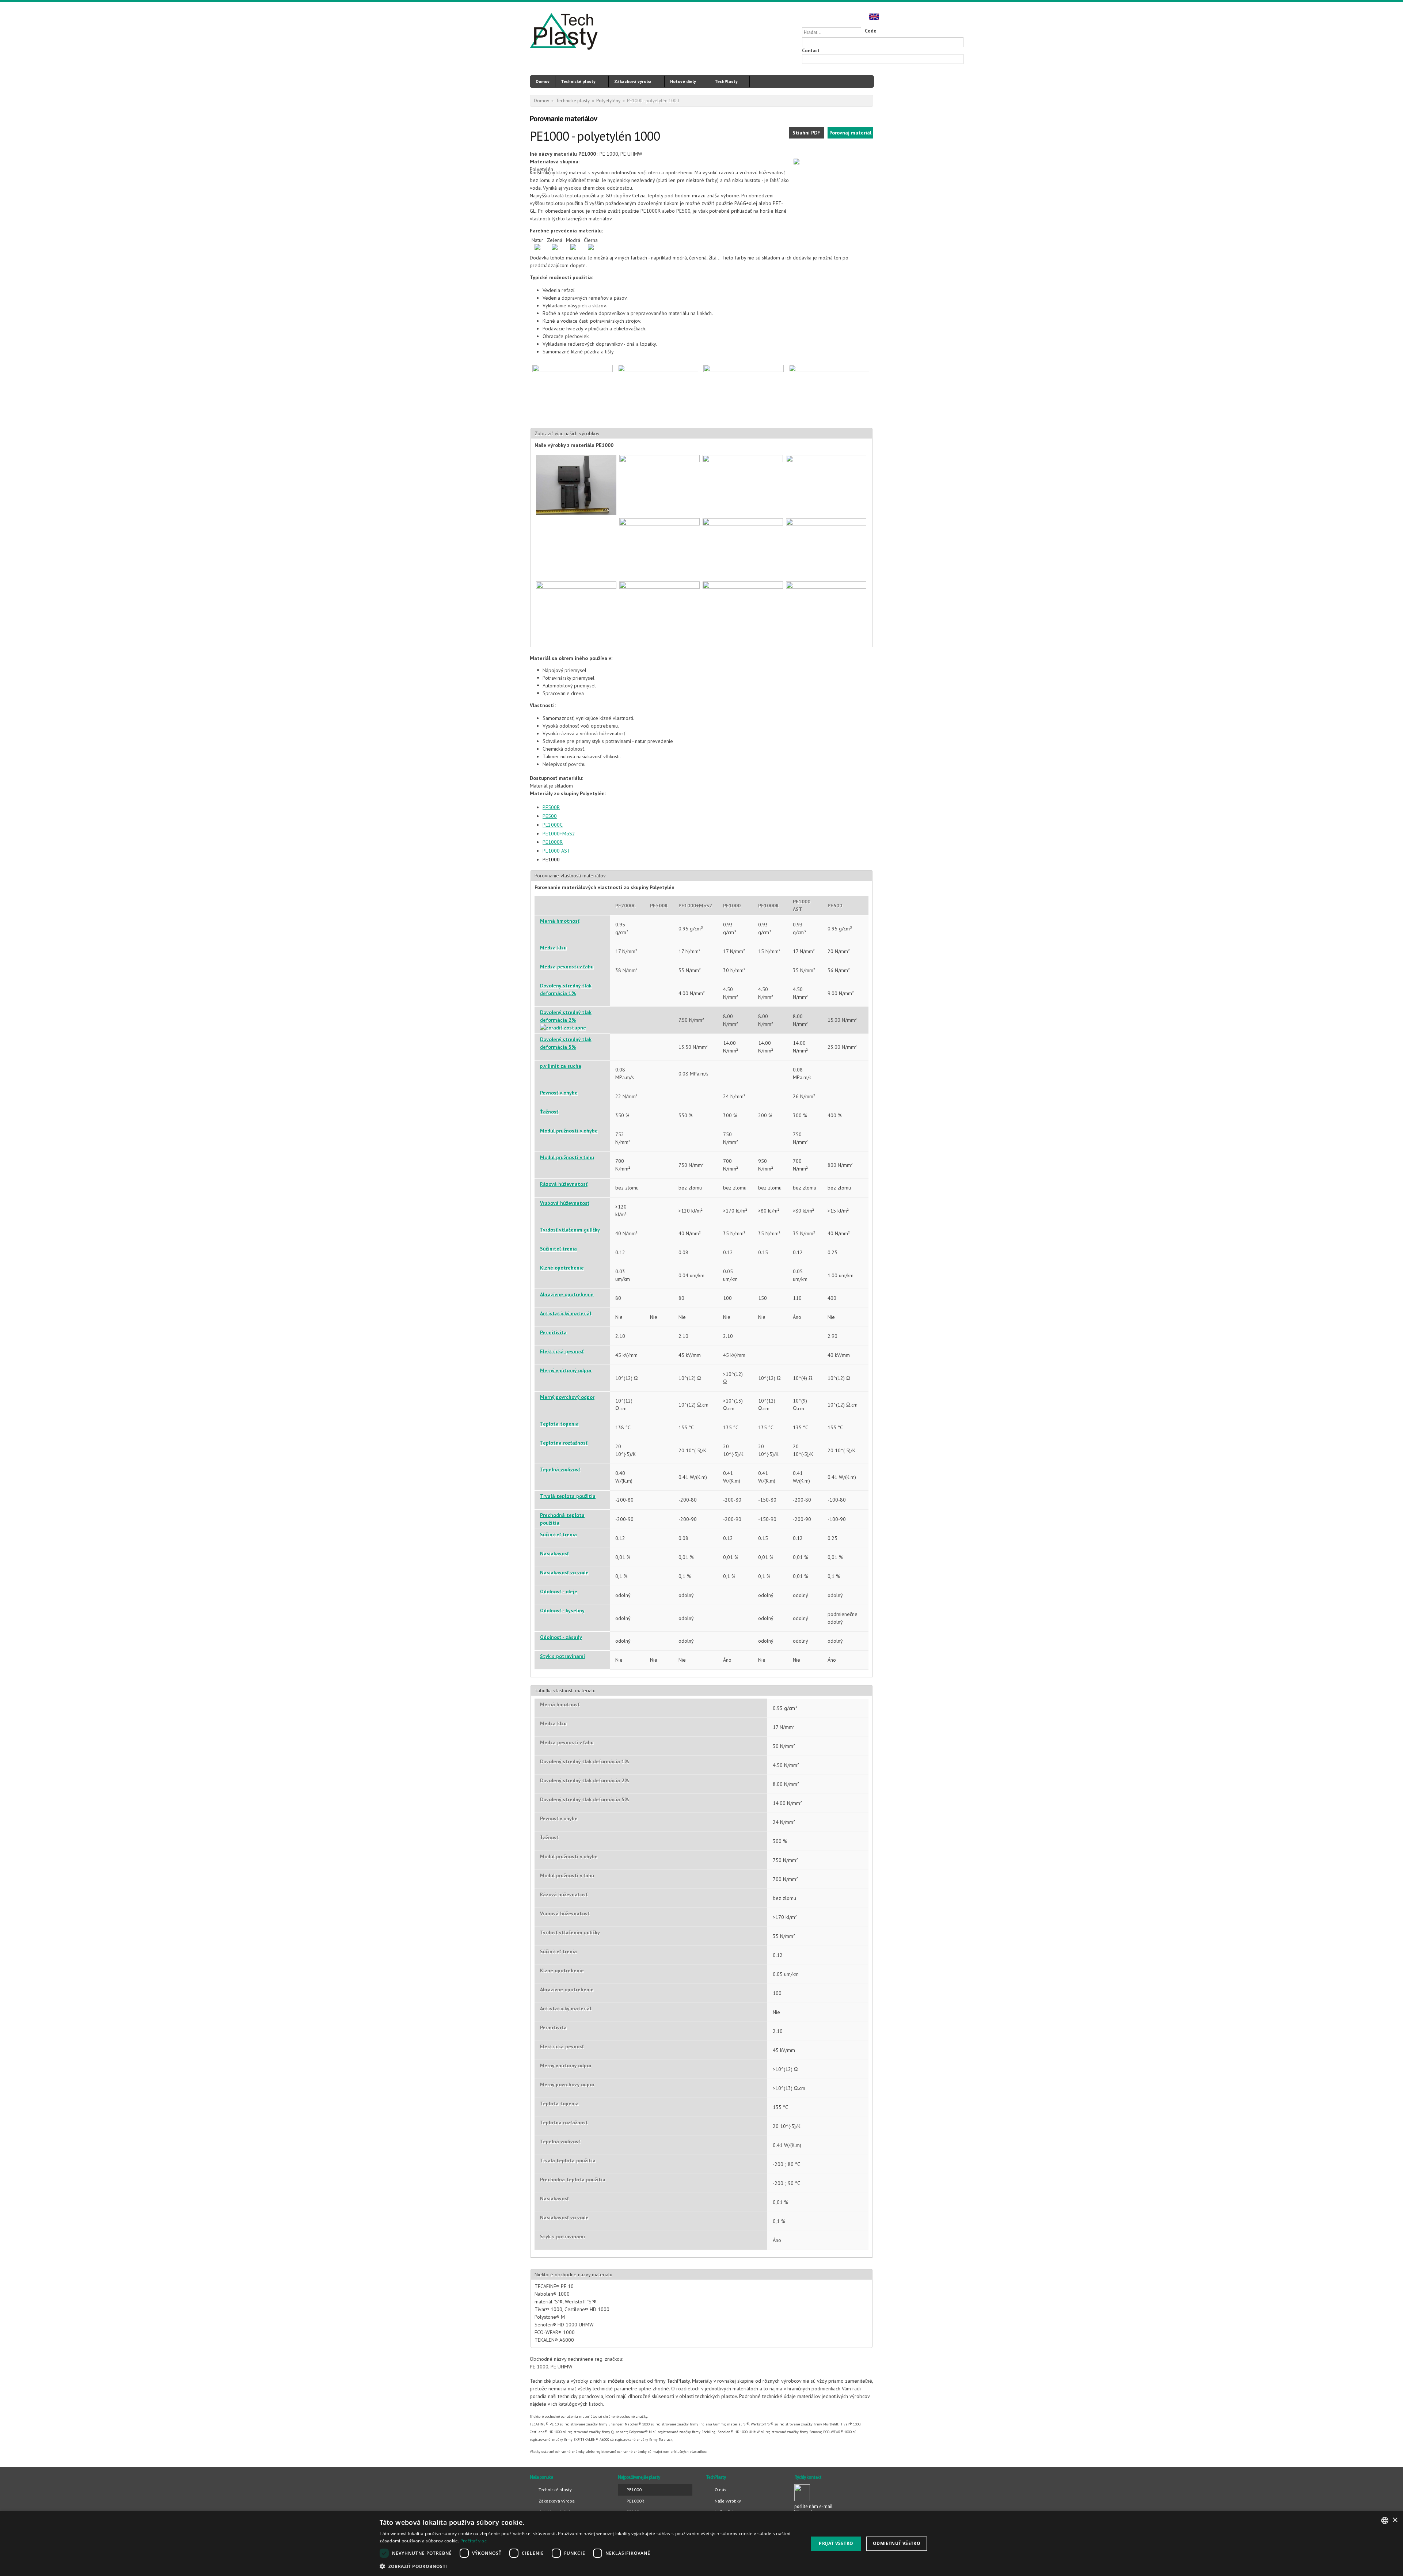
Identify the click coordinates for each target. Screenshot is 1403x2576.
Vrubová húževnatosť (565, 1203)
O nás (720, 2490)
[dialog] (701, 2544)
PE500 (550, 816)
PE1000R (553, 842)
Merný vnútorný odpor (566, 1370)
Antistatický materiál (566, 1313)
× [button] (1395, 2520)
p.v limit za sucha (561, 1066)
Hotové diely (683, 81)
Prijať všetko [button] (836, 2543)
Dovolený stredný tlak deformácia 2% (566, 1016)
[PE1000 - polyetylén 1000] (833, 163)
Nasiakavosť (554, 1553)
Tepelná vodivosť (560, 1469)
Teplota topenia (559, 1424)
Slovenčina (847, 16)
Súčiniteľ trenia (558, 1249)
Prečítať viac (474, 2541)
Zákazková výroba (633, 81)
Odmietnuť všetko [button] (897, 2543)
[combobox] (1385, 2520)
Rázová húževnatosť (564, 1184)
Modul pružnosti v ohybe (569, 1131)
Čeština (860, 16)
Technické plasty (578, 81)
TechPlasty (726, 81)
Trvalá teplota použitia (568, 1496)
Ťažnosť (549, 1112)
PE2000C (553, 825)
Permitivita (553, 1332)
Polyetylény (608, 101)
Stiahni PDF (806, 133)
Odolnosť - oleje (559, 1591)
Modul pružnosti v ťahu (567, 1157)
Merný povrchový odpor (567, 1397)
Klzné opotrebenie (562, 1268)
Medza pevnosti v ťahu (567, 967)
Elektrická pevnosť (562, 1351)
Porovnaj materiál (850, 133)
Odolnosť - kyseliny (562, 1611)
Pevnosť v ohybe (559, 1093)
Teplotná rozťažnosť (564, 1443)
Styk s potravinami (562, 1656)
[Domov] (564, 33)
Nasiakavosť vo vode (564, 1572)
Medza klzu (553, 948)
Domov (543, 81)
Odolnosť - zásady (561, 1637)
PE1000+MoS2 (559, 834)
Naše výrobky (728, 2501)
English (874, 16)
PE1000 (551, 860)
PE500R (551, 807)
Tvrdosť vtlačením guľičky (570, 1230)
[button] (588, 2566)
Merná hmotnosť (560, 921)
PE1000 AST (556, 851)
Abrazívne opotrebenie (567, 1294)
